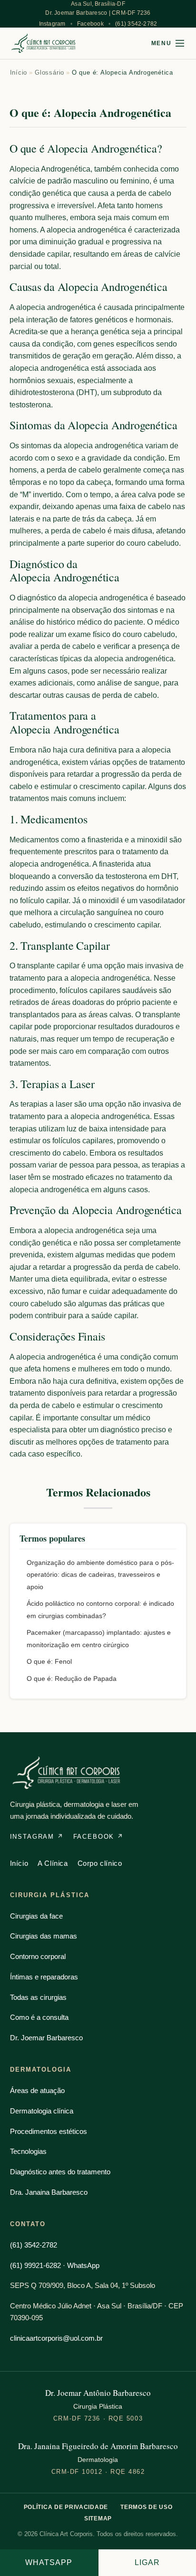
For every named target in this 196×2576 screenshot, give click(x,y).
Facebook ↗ (98, 1837)
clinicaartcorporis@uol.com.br (56, 2338)
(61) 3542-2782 (136, 24)
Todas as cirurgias (38, 1997)
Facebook (90, 24)
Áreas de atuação (37, 2090)
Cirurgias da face (36, 1916)
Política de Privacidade (66, 2507)
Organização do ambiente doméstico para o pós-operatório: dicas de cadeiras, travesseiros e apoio (100, 1575)
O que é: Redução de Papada (72, 1679)
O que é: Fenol (49, 1661)
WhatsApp (49, 2562)
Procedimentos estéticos (49, 2131)
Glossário (49, 72)
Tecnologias (28, 2151)
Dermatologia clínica (42, 2111)
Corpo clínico (100, 1863)
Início (19, 72)
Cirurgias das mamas (44, 1936)
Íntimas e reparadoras (44, 1977)
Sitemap (98, 2518)
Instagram (52, 24)
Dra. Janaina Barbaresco (49, 2192)
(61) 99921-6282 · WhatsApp (55, 2265)
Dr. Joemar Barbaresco (46, 2038)
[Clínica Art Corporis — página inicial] (44, 43)
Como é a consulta (39, 2017)
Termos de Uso (146, 2507)
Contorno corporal (38, 1956)
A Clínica (53, 1863)
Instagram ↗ (37, 1837)
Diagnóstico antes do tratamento (60, 2172)
